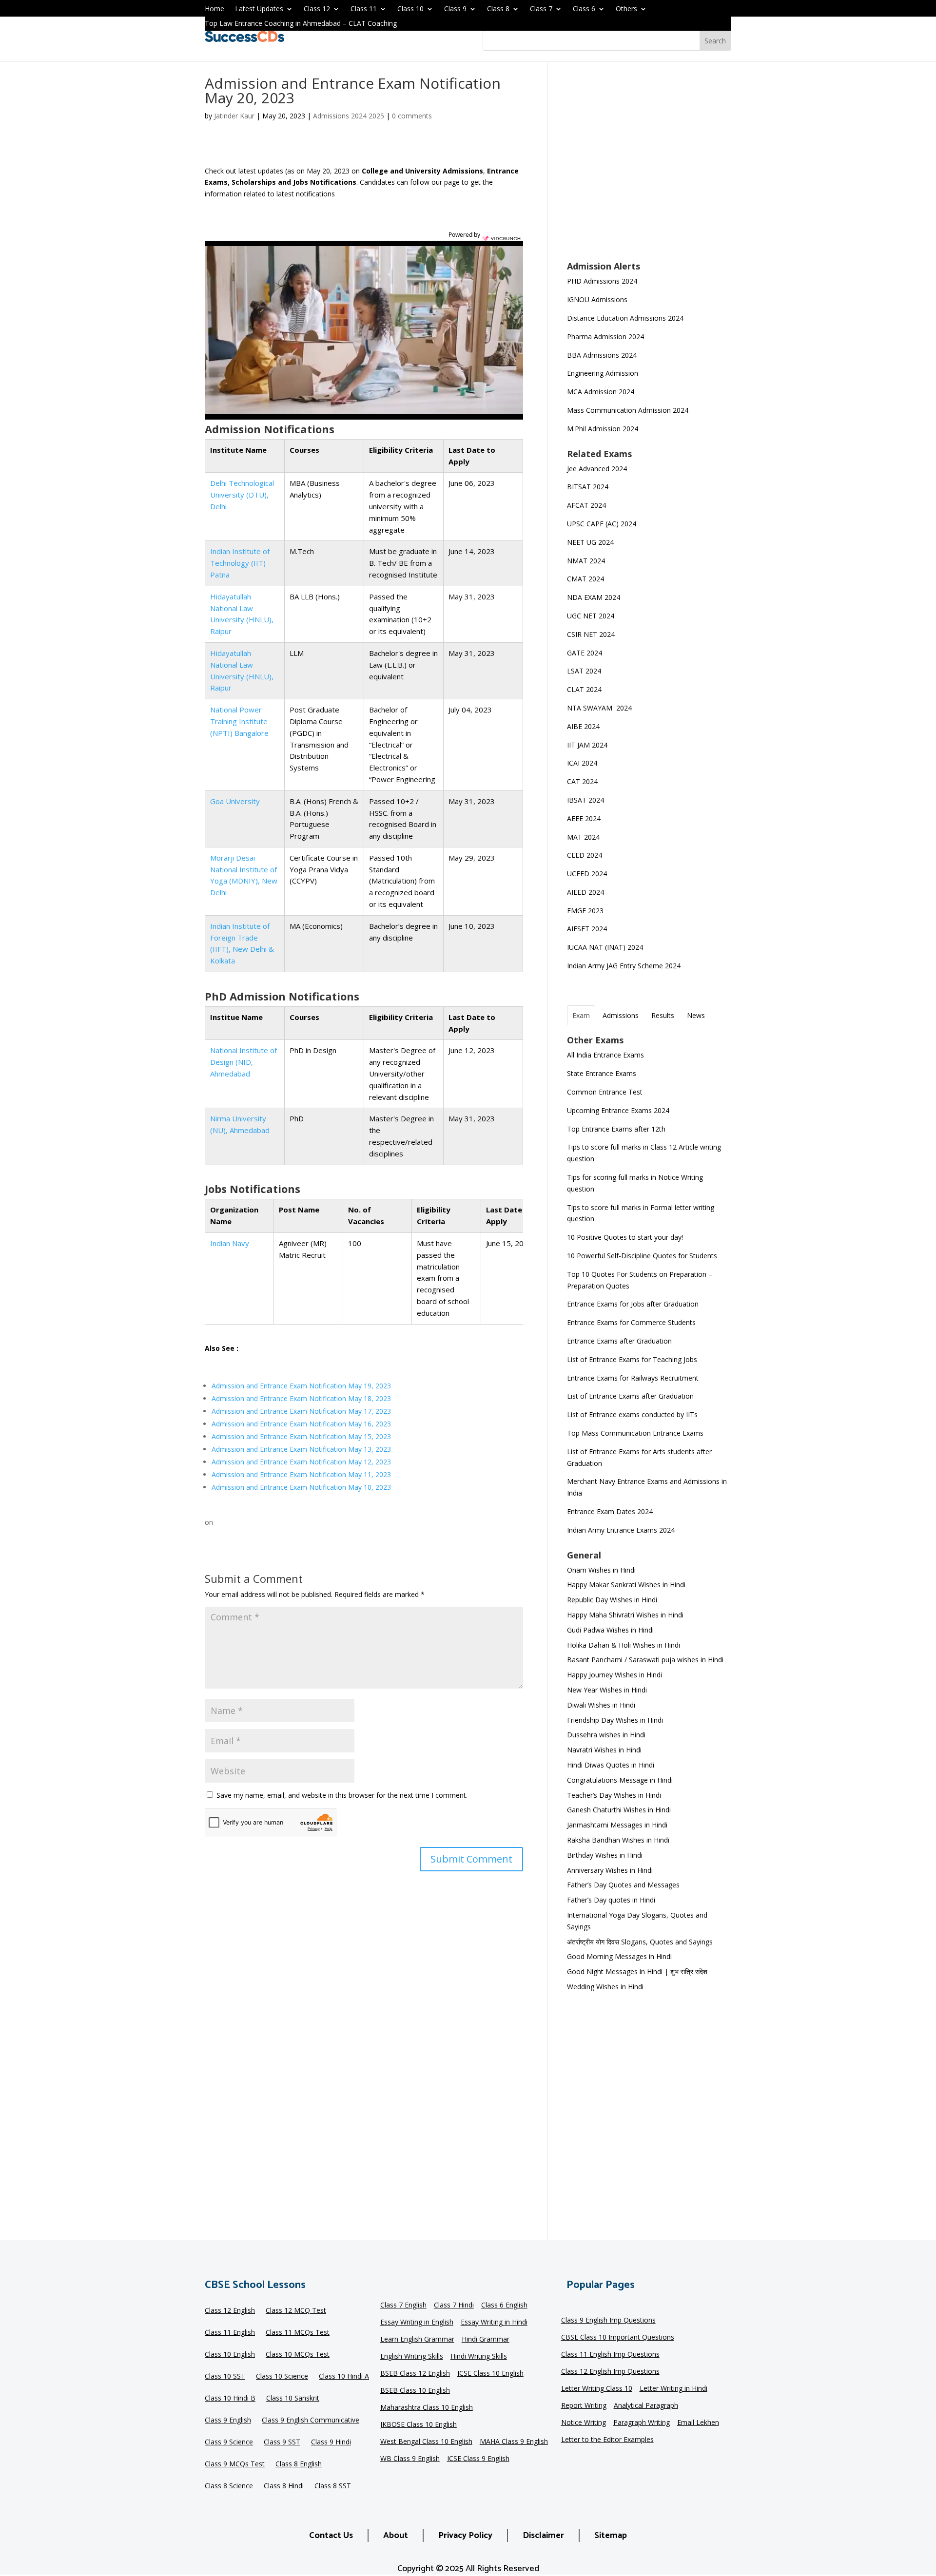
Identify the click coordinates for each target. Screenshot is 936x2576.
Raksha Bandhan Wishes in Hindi (618, 1840)
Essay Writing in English (417, 2323)
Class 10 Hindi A (344, 2377)
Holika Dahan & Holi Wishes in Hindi (624, 1645)
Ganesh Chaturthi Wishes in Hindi (619, 1810)
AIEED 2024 (586, 892)
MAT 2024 (584, 837)
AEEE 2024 (585, 818)
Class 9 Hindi (331, 2442)
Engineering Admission (603, 373)
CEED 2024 (585, 855)
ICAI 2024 (583, 763)
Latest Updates (259, 9)
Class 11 (364, 9)
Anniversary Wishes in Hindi (610, 1870)
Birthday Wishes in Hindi (605, 1855)
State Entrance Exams (602, 1073)
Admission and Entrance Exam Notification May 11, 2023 (301, 1474)
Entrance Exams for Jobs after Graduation (633, 1304)
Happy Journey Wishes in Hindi (614, 1675)
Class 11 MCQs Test (298, 2333)
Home (214, 9)
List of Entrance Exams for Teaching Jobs (632, 1359)
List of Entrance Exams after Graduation (630, 1396)
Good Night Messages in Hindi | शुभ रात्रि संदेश (637, 1971)
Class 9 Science (229, 2442)
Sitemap (611, 2536)
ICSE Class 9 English (478, 2459)
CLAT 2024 (585, 689)
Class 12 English (230, 2311)
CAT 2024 (583, 781)
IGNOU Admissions (597, 299)
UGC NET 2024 (591, 616)
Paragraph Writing (642, 2423)
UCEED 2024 (587, 874)
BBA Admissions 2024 (602, 355)
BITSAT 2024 (588, 487)
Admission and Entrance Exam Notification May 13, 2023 (301, 1449)
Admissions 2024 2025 (349, 116)
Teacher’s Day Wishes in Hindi (614, 1795)
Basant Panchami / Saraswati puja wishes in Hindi (645, 1660)
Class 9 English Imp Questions (608, 2321)
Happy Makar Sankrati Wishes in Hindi (626, 1585)
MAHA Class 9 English (514, 2442)
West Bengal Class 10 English (426, 2442)
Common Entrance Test (605, 1092)
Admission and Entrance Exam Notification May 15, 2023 (301, 1436)
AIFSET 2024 (587, 929)
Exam (581, 1015)
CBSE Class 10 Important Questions (618, 2338)
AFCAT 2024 (586, 505)
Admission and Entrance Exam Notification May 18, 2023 (301, 1398)
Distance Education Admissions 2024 (625, 318)
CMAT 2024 (585, 579)
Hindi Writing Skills (479, 2357)
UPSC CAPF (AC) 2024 (602, 524)
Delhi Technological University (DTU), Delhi (242, 495)
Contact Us (331, 2536)
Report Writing (584, 2406)
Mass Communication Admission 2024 (628, 410)
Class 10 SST (225, 2377)
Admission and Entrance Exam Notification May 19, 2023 (301, 1386)
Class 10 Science (282, 2377)
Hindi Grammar (486, 2340)
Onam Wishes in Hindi (601, 1570)
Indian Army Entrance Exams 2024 (621, 1530)
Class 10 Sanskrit (293, 2399)
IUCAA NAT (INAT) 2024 (605, 947)
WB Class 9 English (410, 2459)
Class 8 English (299, 2464)
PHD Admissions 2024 (602, 281)
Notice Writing (584, 2423)
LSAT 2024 (585, 671)
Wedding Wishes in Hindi (605, 1987)
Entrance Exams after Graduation (619, 1341)
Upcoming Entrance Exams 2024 (618, 1110)
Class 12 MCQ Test (296, 2311)
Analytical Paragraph (646, 2406)
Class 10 (410, 9)
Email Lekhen (698, 2423)
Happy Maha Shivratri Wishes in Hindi (625, 1615)
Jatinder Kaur (234, 116)
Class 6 (584, 9)
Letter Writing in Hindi (673, 2389)
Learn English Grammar (417, 2340)
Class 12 (317, 9)
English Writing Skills (412, 2357)
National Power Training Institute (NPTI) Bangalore (239, 721)
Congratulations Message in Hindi (620, 1780)
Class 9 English (228, 2421)
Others (626, 9)
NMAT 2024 (586, 561)
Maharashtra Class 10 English (427, 2408)
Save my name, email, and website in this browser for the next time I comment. (342, 1795)
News (696, 1015)
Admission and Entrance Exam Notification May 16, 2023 (301, 1424)
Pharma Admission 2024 (605, 336)
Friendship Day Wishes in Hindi (615, 1720)
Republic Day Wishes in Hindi (612, 1600)
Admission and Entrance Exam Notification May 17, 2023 (301, 1411)
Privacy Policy (465, 2536)
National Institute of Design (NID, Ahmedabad (244, 1062)
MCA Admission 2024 (601, 392)
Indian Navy (230, 1243)
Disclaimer (543, 2536)
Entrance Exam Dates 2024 (610, 1511)
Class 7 (541, 9)
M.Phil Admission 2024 (603, 429)
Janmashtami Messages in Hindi (617, 1825)
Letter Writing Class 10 (597, 2389)
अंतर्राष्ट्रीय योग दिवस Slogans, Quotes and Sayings (640, 1942)
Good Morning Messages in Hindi (619, 1956)
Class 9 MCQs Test (235, 2464)
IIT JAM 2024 (588, 745)
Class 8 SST (333, 2486)
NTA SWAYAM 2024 (599, 708)
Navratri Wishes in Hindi (604, 1750)
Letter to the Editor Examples (607, 2440)
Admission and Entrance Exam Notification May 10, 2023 (301, 1487)
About (396, 2536)
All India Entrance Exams (605, 1055)
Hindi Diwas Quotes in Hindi (612, 1765)
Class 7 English (403, 2306)
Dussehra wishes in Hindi (606, 1735)
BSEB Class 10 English (415, 2391)
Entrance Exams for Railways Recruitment (633, 1378)
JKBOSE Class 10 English (419, 2425)
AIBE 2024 (584, 726)
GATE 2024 (585, 653)
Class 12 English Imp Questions (610, 2372)
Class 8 (498, 9)
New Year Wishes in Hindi (607, 1690)
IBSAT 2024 (586, 800)
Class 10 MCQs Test (298, 2355)
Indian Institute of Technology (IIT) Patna (240, 563)
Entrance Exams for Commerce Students (631, 1322)
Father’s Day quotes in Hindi (611, 1900)
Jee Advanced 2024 (597, 469)
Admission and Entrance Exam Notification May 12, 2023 (301, 1462)
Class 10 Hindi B (230, 2399)
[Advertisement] (649, 168)
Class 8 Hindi (284, 2486)
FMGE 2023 (585, 911)
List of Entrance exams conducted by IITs (632, 1414)
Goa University (235, 801)
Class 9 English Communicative (311, 2421)
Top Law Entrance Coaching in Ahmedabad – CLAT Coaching (301, 24)
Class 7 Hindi (454, 2306)
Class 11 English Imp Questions (610, 2355)
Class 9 (455, 9)
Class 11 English (230, 2333)
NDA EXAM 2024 (594, 597)
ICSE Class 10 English (490, 2374)
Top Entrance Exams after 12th (616, 1129)
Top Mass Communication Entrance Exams (635, 1433)
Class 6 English (504, 2306)
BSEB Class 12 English (415, 2374)
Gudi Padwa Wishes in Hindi (610, 1630)
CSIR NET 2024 (591, 634)
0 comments (412, 116)
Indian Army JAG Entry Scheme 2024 (624, 966)
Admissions (621, 1015)
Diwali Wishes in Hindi (601, 1705)
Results (663, 1015)
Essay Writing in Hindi (494, 2323)
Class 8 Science (229, 2486)
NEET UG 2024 (590, 542)
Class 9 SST (282, 2442)
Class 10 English (230, 2355)
